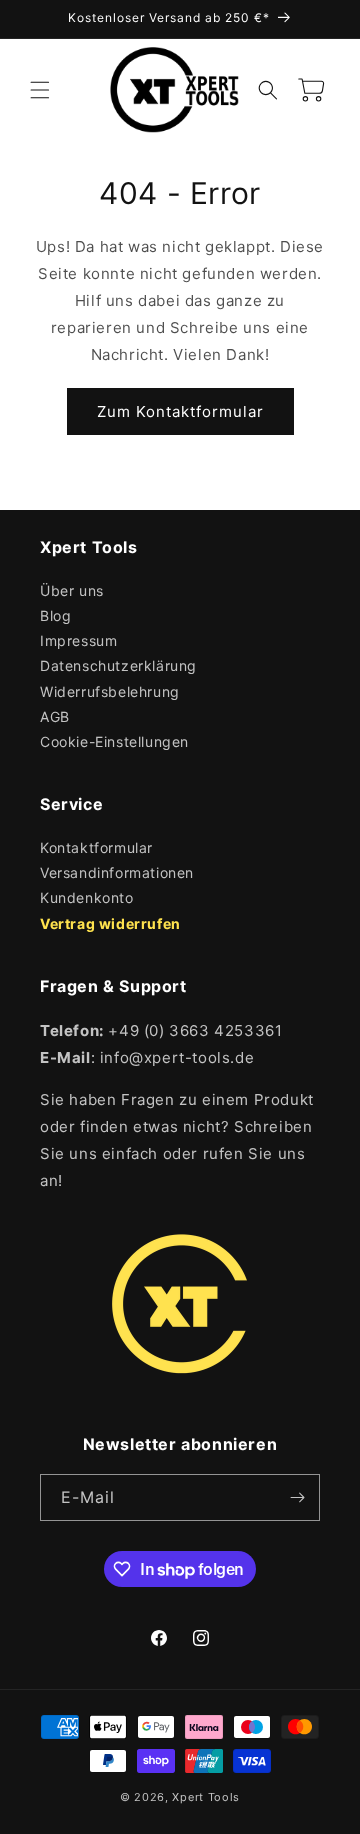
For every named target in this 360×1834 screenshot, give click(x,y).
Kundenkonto (87, 897)
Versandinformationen (117, 872)
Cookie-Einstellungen (114, 741)
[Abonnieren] (297, 1497)
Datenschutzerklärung (118, 665)
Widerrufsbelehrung (110, 691)
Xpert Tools (206, 1797)
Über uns (72, 590)
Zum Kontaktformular (180, 411)
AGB (55, 716)
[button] (40, 90)
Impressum (78, 640)
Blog (55, 615)
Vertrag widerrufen (110, 923)
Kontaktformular (96, 847)
